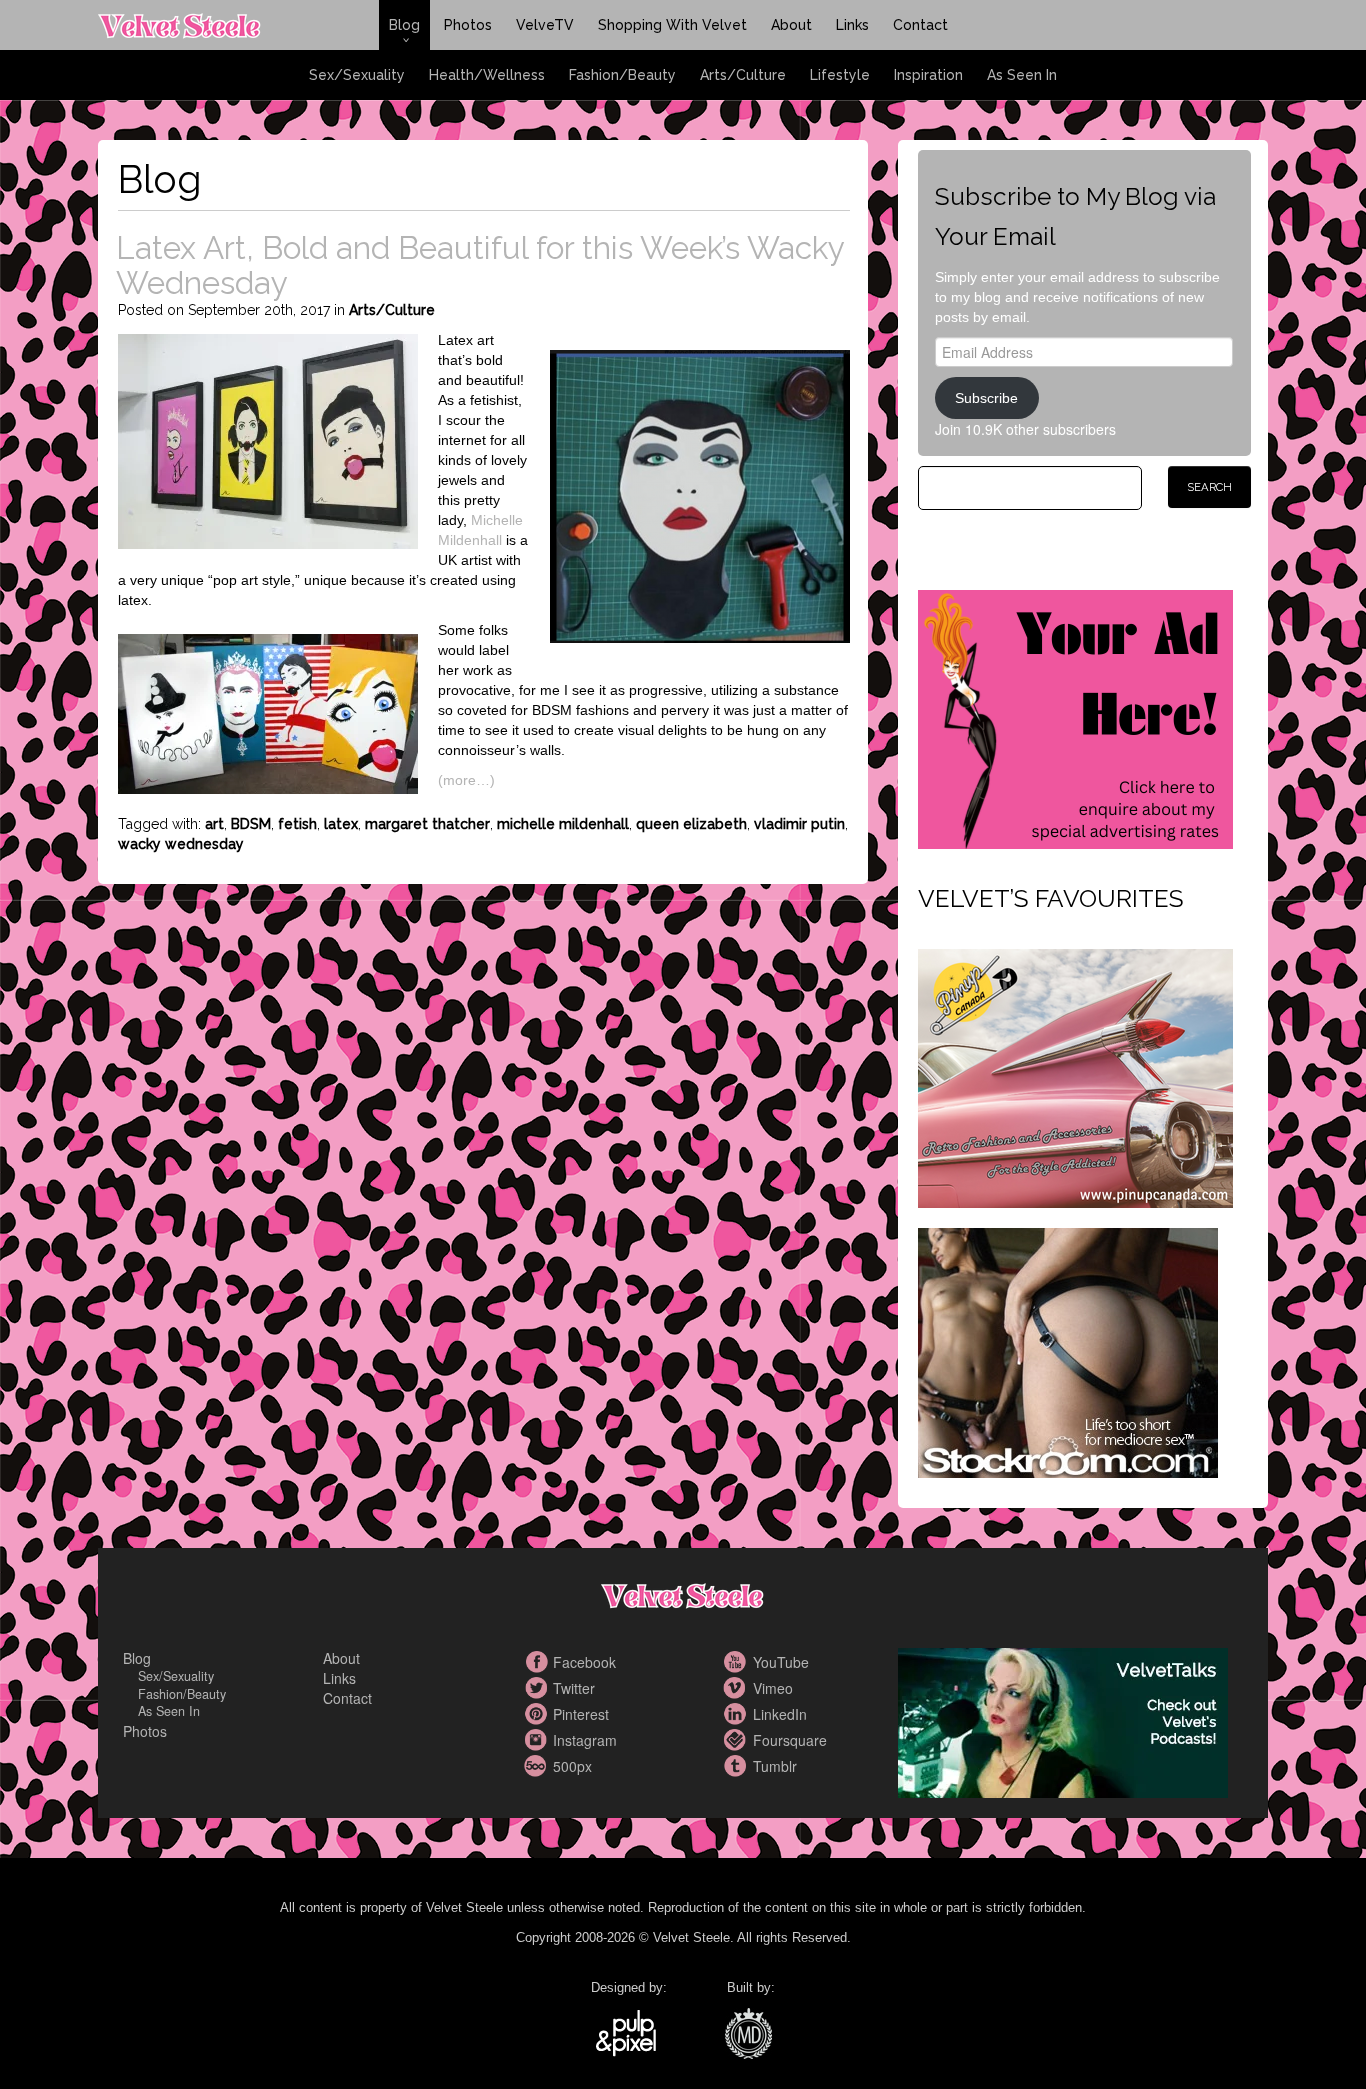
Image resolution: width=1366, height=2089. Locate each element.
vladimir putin (799, 824)
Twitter (538, 1688)
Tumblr (738, 1766)
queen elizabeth (691, 824)
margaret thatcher (427, 824)
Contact (920, 25)
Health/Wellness (487, 75)
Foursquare (738, 1740)
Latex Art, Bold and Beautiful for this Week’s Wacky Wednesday (480, 265)
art (214, 824)
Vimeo (738, 1688)
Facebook (538, 1662)
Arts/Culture (743, 75)
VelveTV (545, 25)
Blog (404, 25)
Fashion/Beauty (622, 75)
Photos (468, 25)
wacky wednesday (181, 844)
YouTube (738, 1662)
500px (538, 1766)
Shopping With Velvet (672, 25)
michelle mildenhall (563, 824)
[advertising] (1075, 717)
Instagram (538, 1740)
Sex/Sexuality (357, 75)
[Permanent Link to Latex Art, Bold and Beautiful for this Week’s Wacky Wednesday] (268, 439)
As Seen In (1022, 75)
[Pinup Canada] (1075, 1076)
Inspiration (928, 75)
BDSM (251, 824)
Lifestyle (840, 75)
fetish (297, 824)
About (791, 25)
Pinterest (538, 1714)
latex (341, 824)
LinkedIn (738, 1714)
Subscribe (986, 398)
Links (852, 25)
